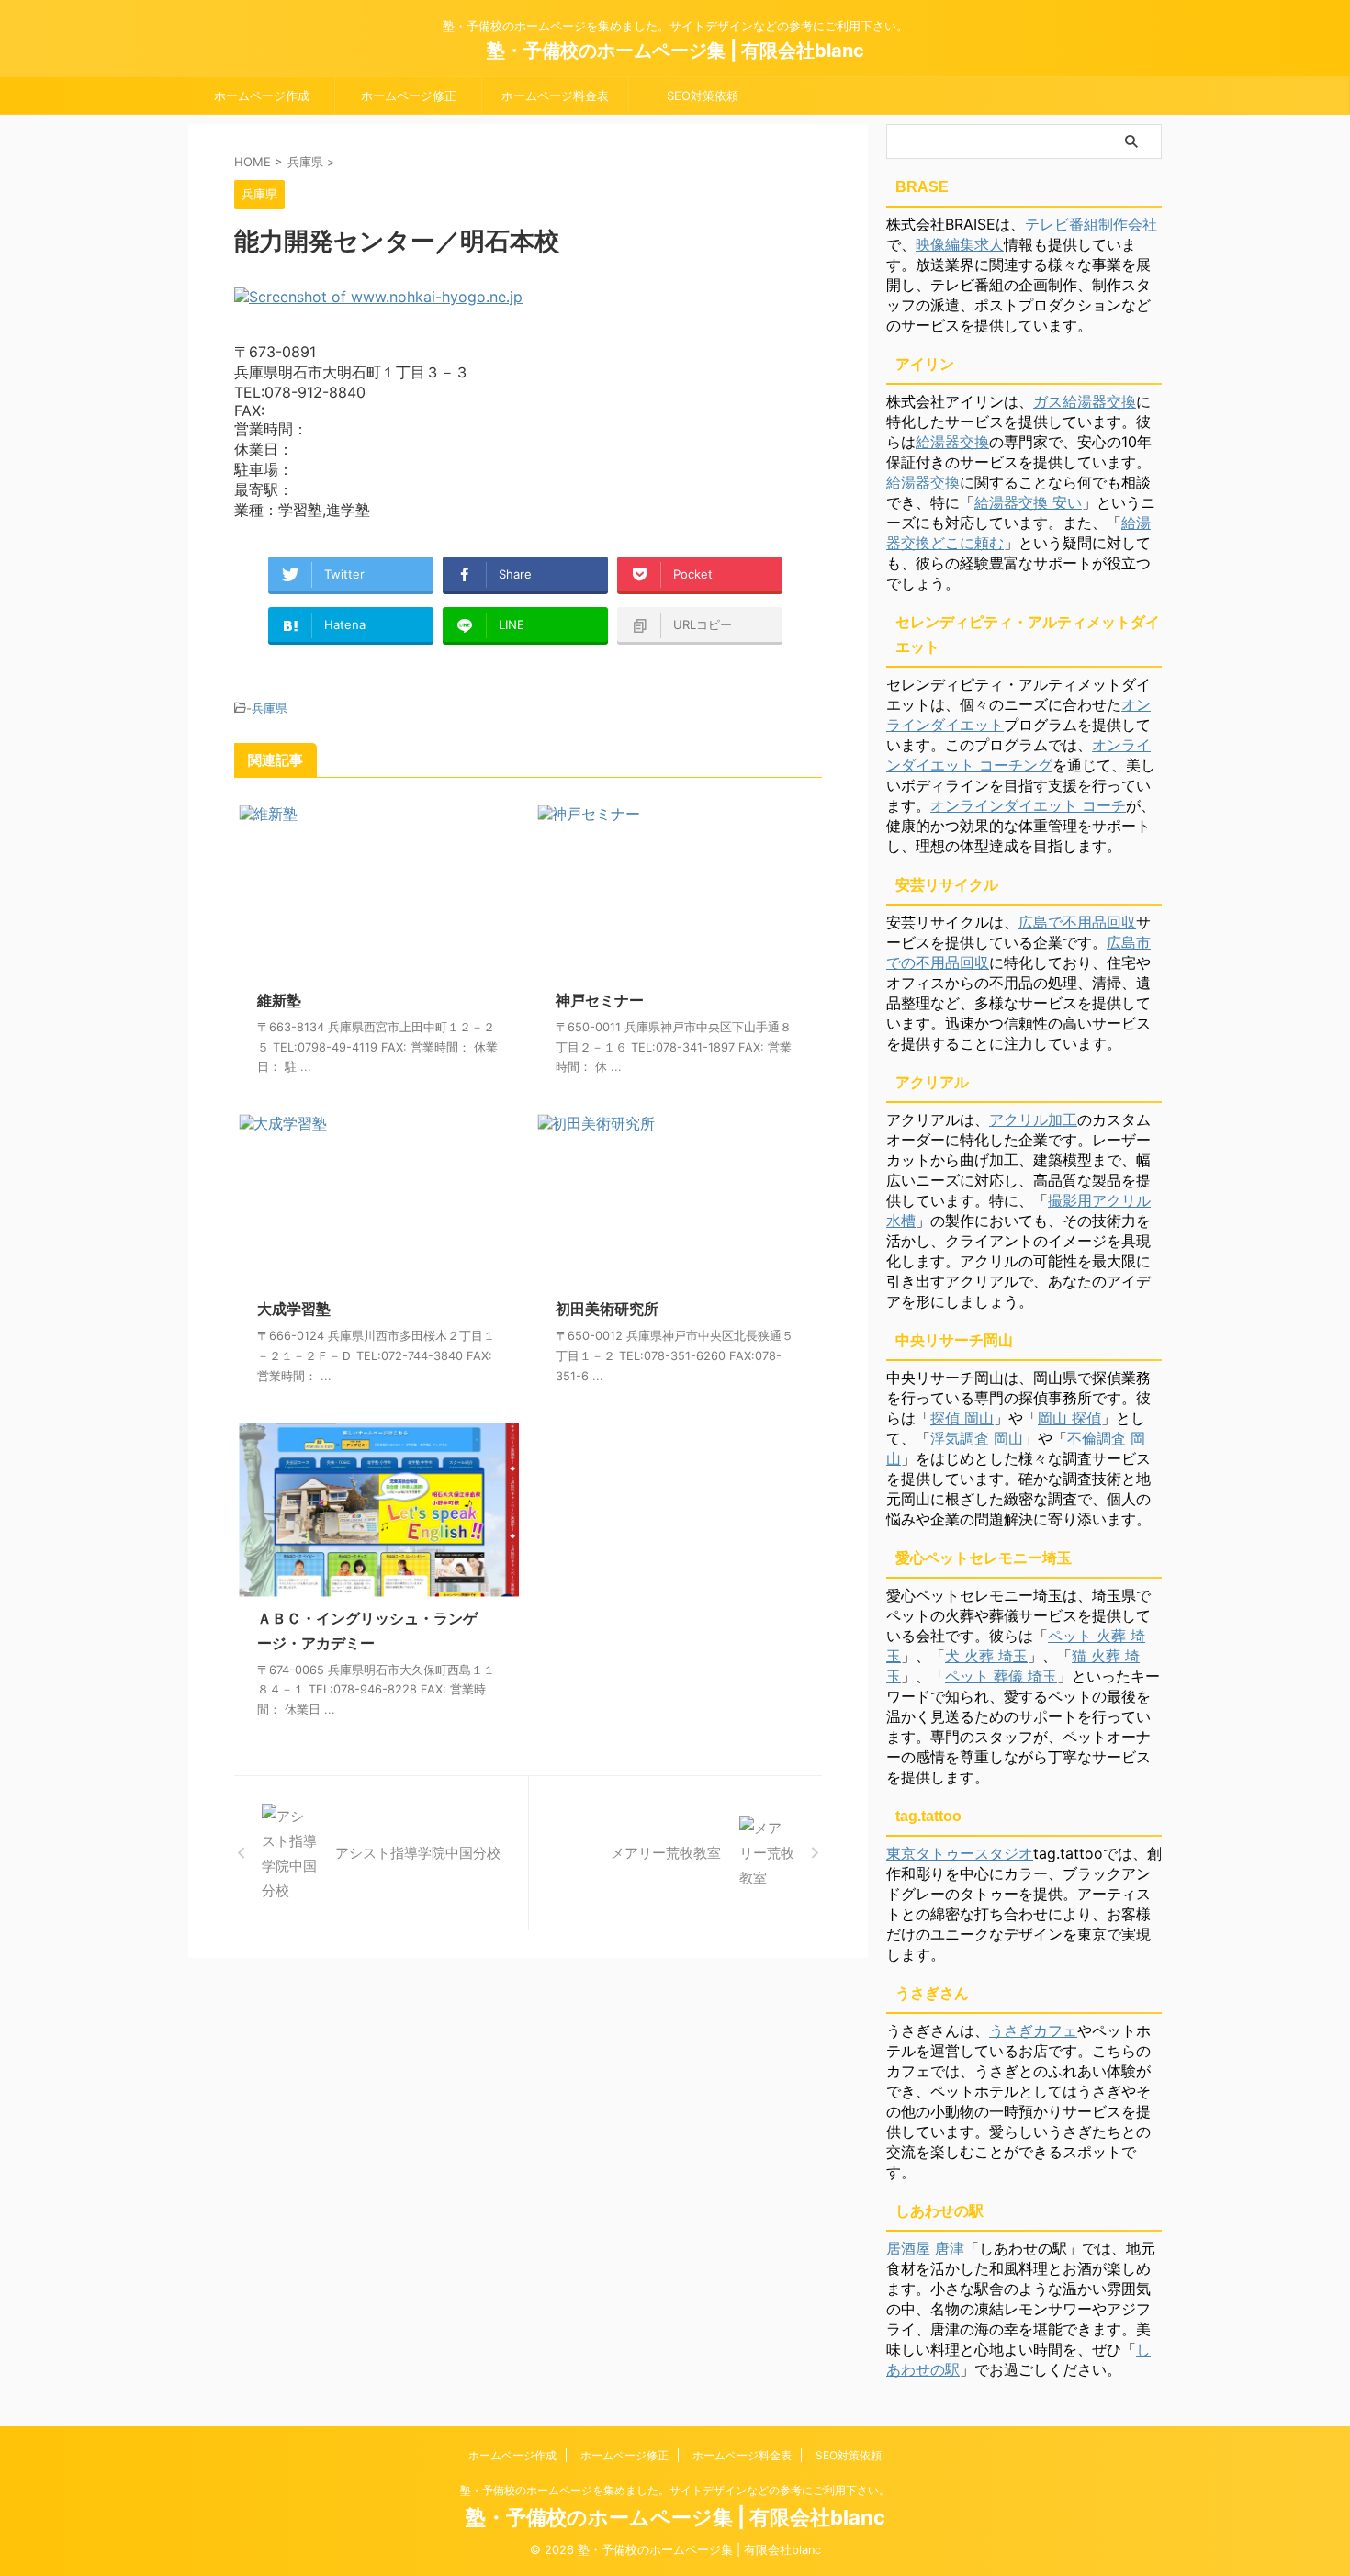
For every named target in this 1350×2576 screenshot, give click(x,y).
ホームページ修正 (409, 96)
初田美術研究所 (607, 1309)
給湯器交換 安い (1028, 502)
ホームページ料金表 (555, 96)
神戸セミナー (600, 1000)
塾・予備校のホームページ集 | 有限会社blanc (675, 51)
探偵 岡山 (962, 1418)
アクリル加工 (1033, 1119)
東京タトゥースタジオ (960, 1853)
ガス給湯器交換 (1085, 401)
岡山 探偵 (1069, 1418)
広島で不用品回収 (1077, 922)
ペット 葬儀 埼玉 (1001, 1676)
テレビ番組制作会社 (1091, 224)
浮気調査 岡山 (977, 1438)
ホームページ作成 (262, 96)
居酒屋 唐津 (925, 2248)
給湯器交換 (952, 442)
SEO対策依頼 (703, 96)
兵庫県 (270, 708)
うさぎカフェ (1033, 2030)
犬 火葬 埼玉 (986, 1656)
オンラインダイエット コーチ (1028, 805)
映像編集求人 (960, 244)
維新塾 (279, 1000)
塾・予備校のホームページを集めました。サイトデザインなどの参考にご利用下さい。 (675, 2490)
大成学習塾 (294, 1309)
